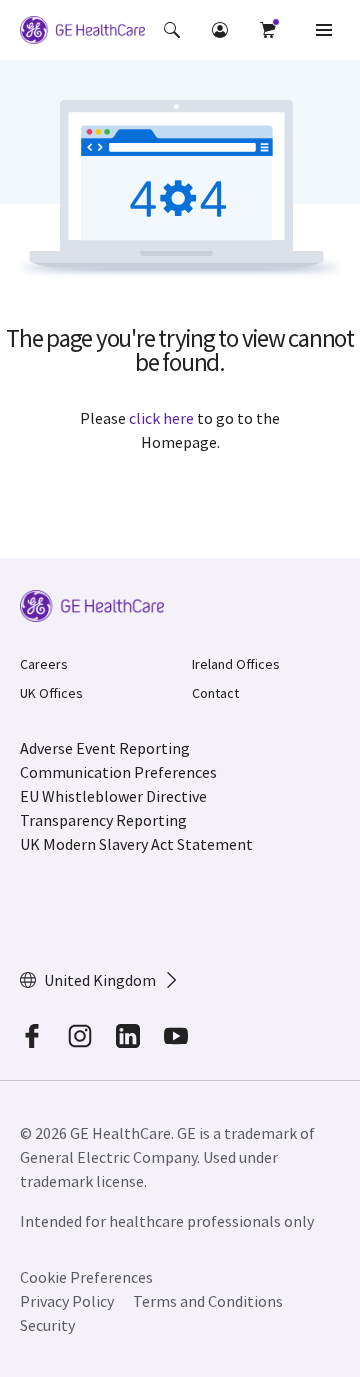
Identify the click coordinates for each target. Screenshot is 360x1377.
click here (161, 418)
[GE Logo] (82, 33)
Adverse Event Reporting (105, 748)
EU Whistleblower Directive (113, 796)
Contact (215, 693)
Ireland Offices (236, 664)
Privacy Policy (67, 1301)
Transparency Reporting (103, 820)
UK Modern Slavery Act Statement (136, 844)
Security (49, 1325)
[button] (172, 30)
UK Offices (51, 693)
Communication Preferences (118, 772)
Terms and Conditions (208, 1301)
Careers (44, 664)
